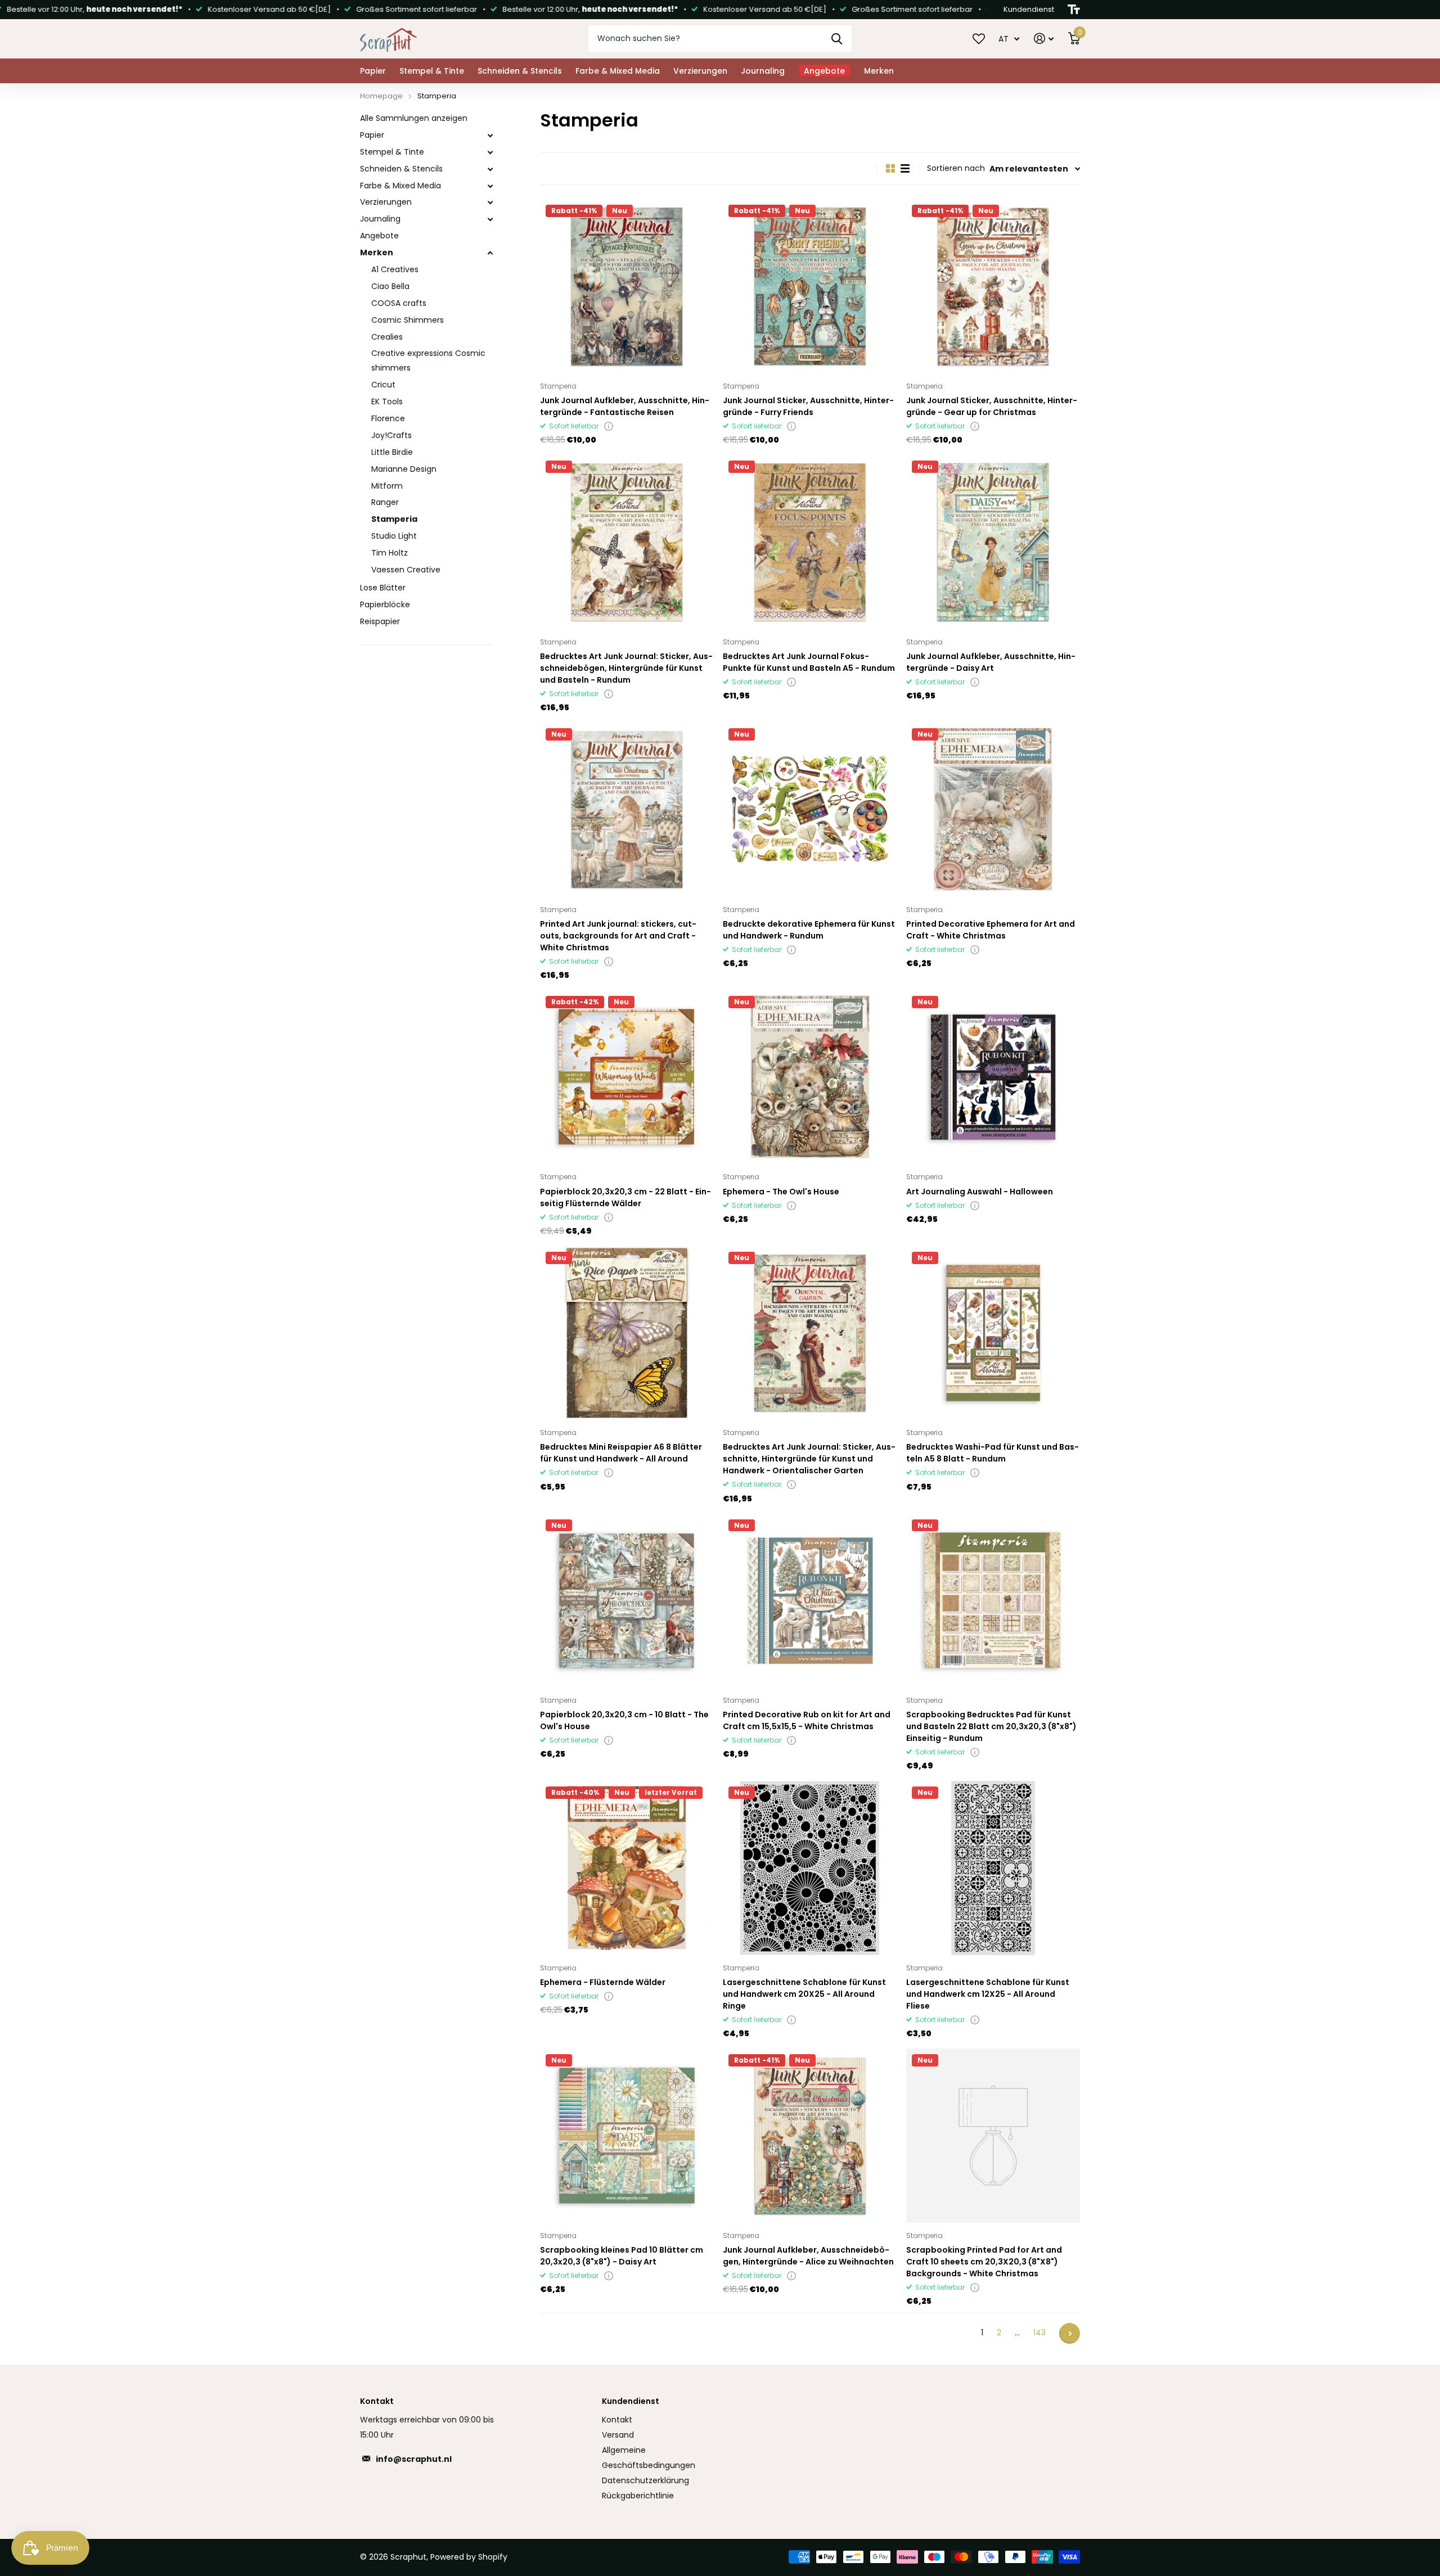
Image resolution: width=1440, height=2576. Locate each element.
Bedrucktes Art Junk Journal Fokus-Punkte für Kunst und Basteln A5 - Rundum (809, 662)
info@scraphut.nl (414, 2459)
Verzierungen (700, 71)
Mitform (387, 486)
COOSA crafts (399, 303)
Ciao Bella (390, 286)
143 (1039, 2333)
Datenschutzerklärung (645, 2480)
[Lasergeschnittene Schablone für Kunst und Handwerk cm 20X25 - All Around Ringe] (810, 1868)
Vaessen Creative (406, 570)
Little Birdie (392, 452)
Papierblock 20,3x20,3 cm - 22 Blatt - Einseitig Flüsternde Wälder (625, 1197)
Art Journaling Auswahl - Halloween (980, 1192)
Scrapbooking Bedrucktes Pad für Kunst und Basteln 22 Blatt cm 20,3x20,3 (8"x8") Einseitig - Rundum (991, 1726)
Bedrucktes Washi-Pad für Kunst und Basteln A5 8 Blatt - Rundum (993, 1453)
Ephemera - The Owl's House (781, 1192)
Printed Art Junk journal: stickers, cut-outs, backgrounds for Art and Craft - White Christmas (618, 936)
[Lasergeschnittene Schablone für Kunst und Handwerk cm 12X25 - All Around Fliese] (993, 1868)
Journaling (763, 71)
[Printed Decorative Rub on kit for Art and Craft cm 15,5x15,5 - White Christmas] (810, 1601)
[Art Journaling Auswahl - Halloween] (993, 1077)
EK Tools (387, 401)
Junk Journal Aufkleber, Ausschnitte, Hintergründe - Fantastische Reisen (625, 406)
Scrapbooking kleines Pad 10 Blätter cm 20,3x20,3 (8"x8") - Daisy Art (622, 2256)
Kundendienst (631, 2401)
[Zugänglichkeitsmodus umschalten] (1074, 10)
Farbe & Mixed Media (618, 71)
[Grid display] (890, 168)
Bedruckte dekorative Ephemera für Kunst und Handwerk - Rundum (809, 930)
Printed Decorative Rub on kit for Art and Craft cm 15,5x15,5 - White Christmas (807, 1720)
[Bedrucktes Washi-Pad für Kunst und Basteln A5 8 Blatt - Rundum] (993, 1333)
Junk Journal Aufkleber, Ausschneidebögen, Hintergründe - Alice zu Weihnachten (808, 2256)
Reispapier (380, 621)
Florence (388, 418)
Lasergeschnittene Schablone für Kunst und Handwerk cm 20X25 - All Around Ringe (804, 1994)
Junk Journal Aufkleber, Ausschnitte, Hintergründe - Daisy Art (991, 662)
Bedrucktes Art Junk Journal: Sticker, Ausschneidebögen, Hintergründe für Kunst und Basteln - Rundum (626, 668)
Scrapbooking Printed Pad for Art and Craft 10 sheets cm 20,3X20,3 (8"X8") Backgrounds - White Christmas (984, 2262)
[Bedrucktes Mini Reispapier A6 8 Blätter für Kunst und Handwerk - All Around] (627, 1333)
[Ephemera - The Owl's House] (810, 1077)
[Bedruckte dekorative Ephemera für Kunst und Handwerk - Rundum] (810, 809)
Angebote (379, 236)
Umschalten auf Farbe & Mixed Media (490, 186)
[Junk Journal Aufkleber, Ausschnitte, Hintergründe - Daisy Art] (993, 542)
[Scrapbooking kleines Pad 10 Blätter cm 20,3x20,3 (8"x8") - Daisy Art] (627, 2135)
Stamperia (394, 519)
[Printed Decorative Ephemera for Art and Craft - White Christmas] (993, 809)
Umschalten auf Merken (490, 253)
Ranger (385, 502)
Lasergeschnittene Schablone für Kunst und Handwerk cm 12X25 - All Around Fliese (988, 1994)
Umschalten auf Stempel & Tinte (490, 152)
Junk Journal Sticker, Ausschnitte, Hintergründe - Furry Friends (808, 406)
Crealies (387, 337)
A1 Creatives (395, 269)
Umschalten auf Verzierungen (490, 202)
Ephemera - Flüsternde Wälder (603, 1982)
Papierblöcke (385, 604)
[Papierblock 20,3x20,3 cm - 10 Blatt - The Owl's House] (627, 1601)
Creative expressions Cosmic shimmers (428, 360)
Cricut (383, 385)
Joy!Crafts (391, 435)
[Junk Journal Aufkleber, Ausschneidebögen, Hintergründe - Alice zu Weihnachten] (810, 2135)
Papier (373, 71)
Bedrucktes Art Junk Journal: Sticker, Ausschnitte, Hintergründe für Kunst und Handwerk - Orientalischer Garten (809, 1459)
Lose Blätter (383, 588)
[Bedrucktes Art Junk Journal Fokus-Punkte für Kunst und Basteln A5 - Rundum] (810, 542)
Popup (609, 426)
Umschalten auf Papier (490, 136)
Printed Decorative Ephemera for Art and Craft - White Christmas (991, 930)
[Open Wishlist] (979, 38)
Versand (618, 2435)
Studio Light (394, 536)
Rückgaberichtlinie (638, 2496)
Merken (879, 71)
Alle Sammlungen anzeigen (414, 118)
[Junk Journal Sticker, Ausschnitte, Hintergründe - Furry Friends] (810, 286)
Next (1070, 2333)
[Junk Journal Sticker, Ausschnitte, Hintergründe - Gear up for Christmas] (993, 286)
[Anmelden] (1044, 39)
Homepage (381, 96)
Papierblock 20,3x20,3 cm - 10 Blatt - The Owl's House (624, 1720)
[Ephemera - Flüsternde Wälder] (627, 1868)
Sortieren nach (956, 168)
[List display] (905, 168)
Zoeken (837, 39)
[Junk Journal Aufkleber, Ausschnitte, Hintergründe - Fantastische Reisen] (627, 286)
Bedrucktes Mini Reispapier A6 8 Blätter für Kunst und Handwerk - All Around (621, 1453)
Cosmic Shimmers (408, 320)
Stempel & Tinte (432, 71)
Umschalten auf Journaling (490, 219)
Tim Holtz (390, 553)
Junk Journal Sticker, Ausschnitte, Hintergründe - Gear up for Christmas (992, 406)
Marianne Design (404, 469)
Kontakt (617, 2420)
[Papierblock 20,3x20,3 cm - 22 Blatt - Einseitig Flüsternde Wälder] (627, 1077)
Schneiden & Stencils (520, 71)
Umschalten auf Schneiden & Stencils (490, 169)
